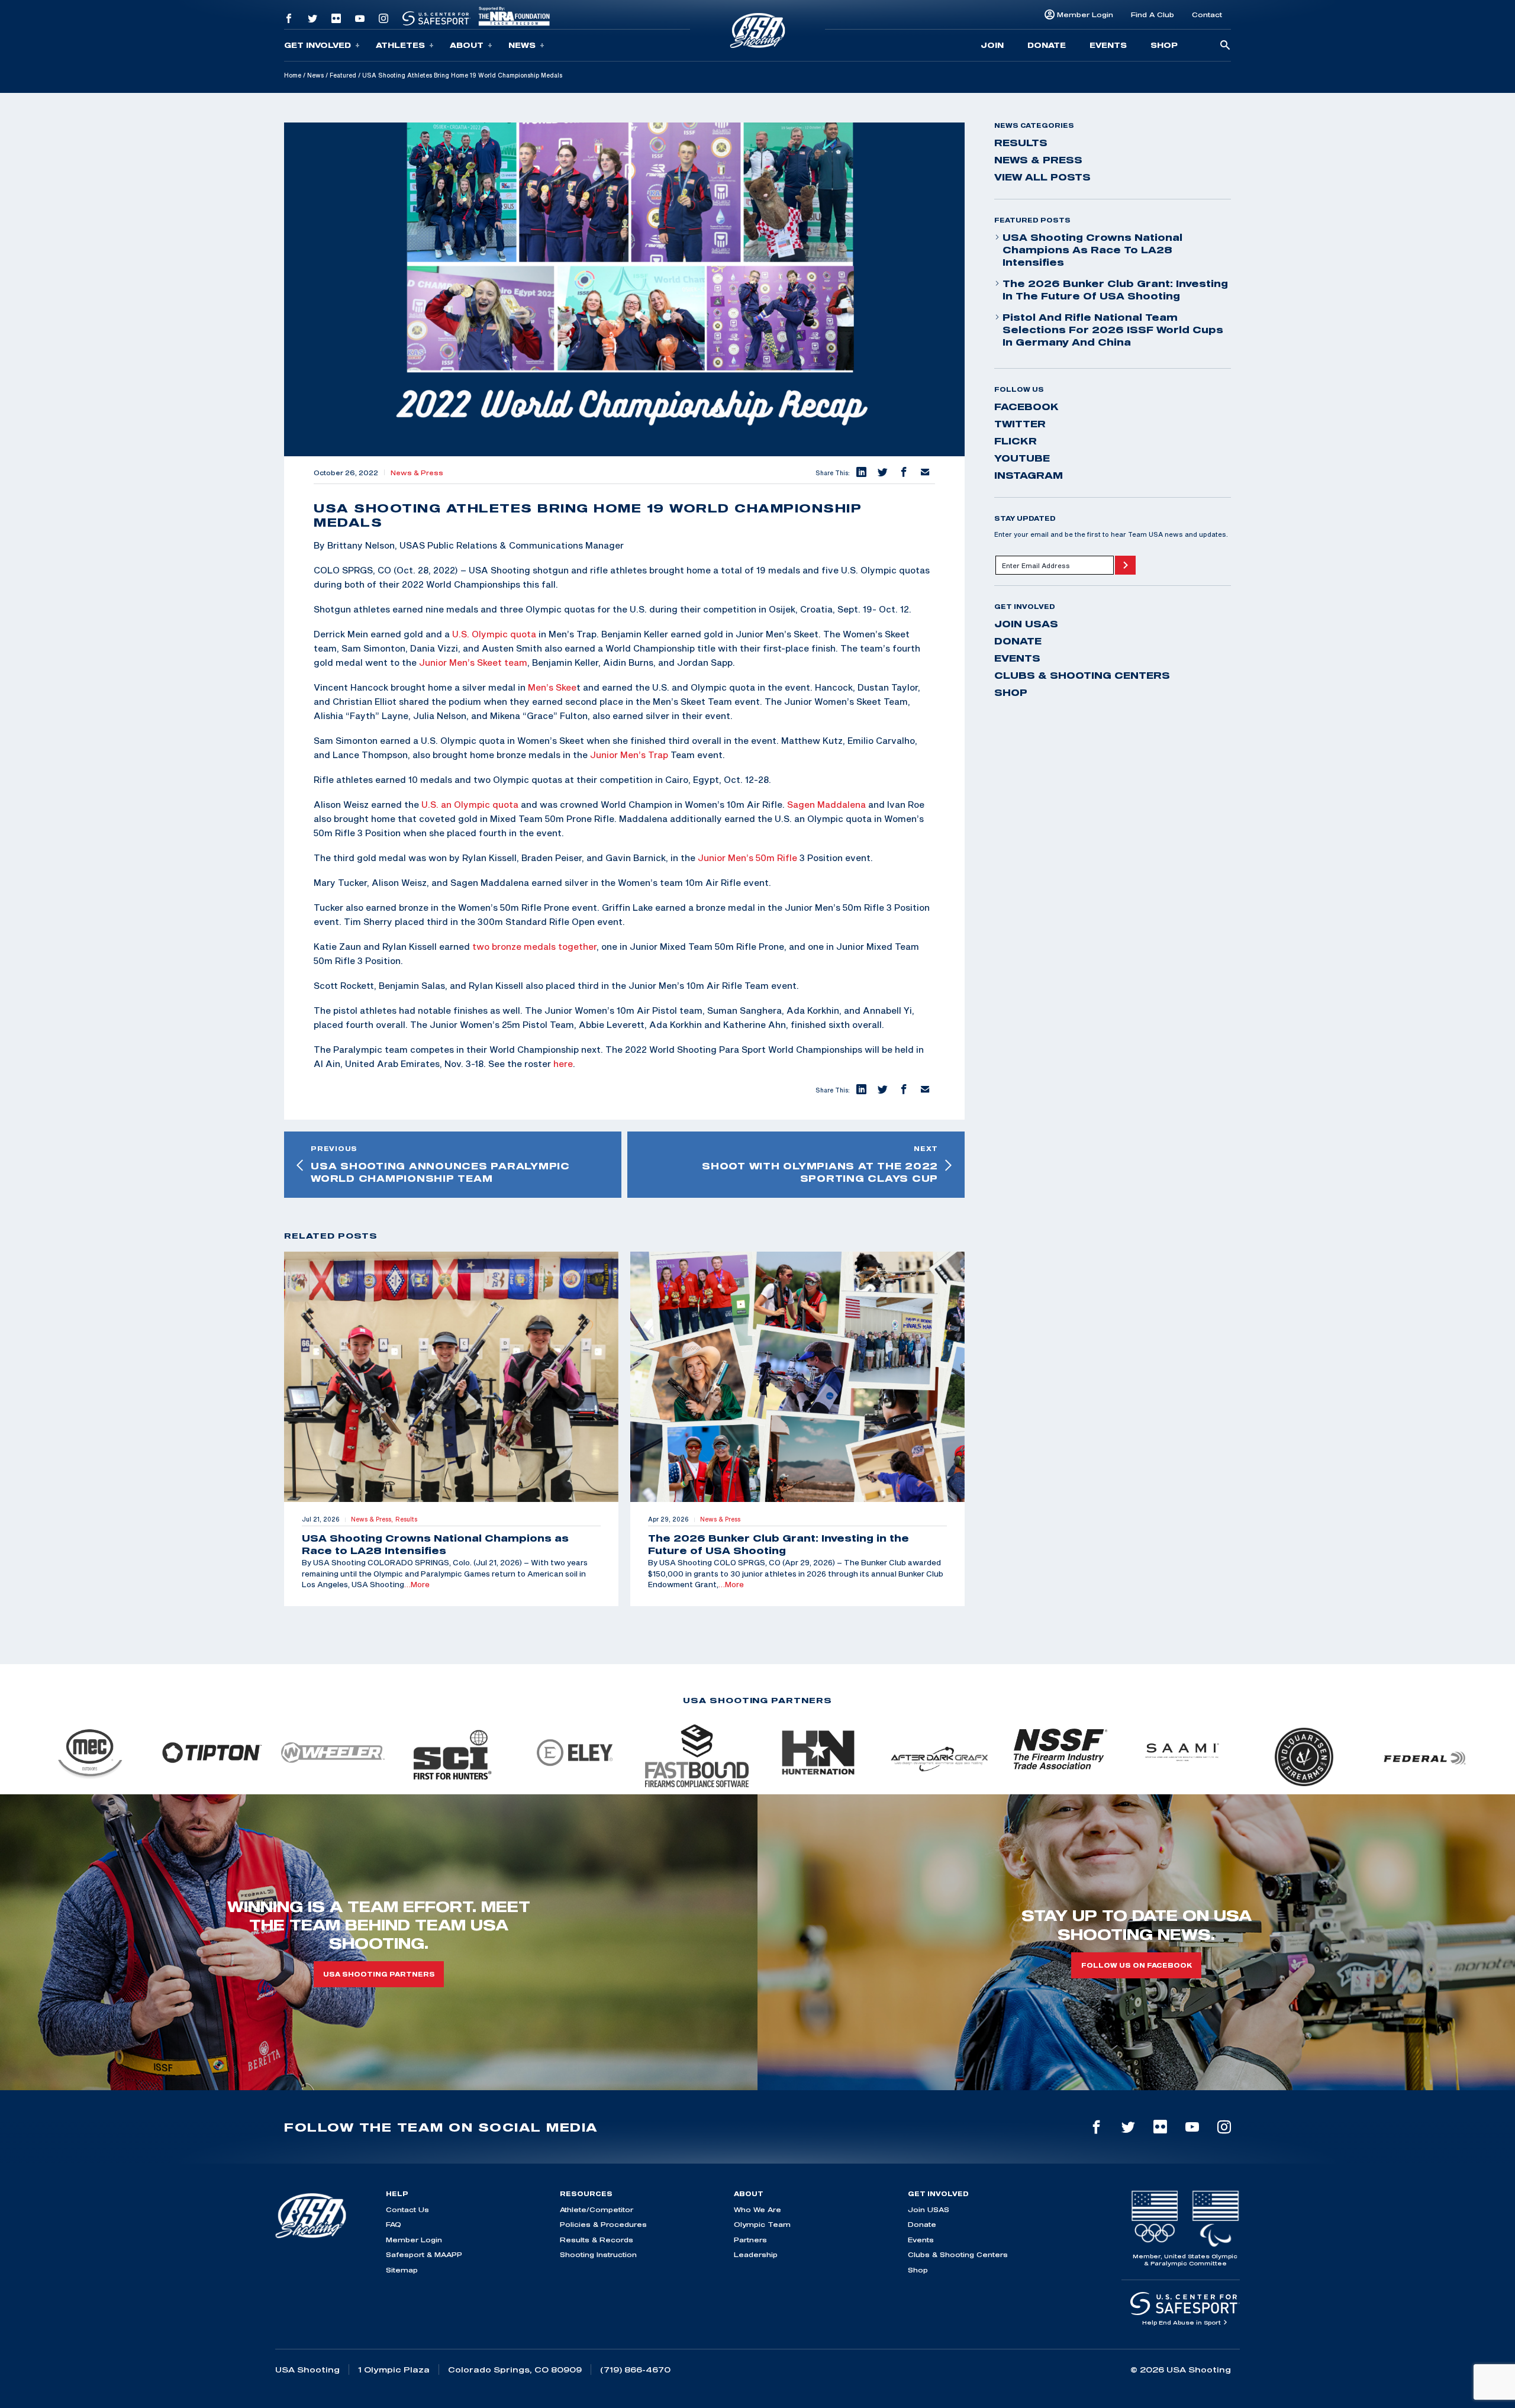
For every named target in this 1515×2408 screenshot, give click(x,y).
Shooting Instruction (598, 2254)
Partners (750, 2240)
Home (293, 75)
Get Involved (317, 45)
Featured (343, 75)
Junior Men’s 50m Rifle (747, 858)
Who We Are (757, 2209)
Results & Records (597, 2240)
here (563, 1063)
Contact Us (407, 2209)
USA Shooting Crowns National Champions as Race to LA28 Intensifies (1092, 250)
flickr (1016, 441)
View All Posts (1042, 177)
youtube (1022, 458)
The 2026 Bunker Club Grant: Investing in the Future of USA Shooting (1115, 290)
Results (1021, 143)
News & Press (417, 473)
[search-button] (1225, 46)
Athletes (400, 45)
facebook (1026, 407)
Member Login (1085, 14)
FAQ (394, 2224)
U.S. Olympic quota (494, 634)
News (522, 45)
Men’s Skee (552, 687)
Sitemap (402, 2270)
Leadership (756, 2254)
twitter (1020, 424)
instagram (1029, 475)
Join (992, 45)
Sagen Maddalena (826, 804)
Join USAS (1026, 624)
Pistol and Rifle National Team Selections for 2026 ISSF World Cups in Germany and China (1113, 330)
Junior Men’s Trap (629, 755)
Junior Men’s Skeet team (473, 662)
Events (1108, 45)
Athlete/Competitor (597, 2209)
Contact (1207, 14)
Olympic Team (762, 2224)
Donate (1047, 45)
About (467, 45)
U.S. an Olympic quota (470, 804)
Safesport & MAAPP (424, 2254)
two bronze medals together (534, 946)
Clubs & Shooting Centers (1082, 675)
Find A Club (1153, 14)
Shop (1164, 45)
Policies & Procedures (603, 2224)
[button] (860, 473)
